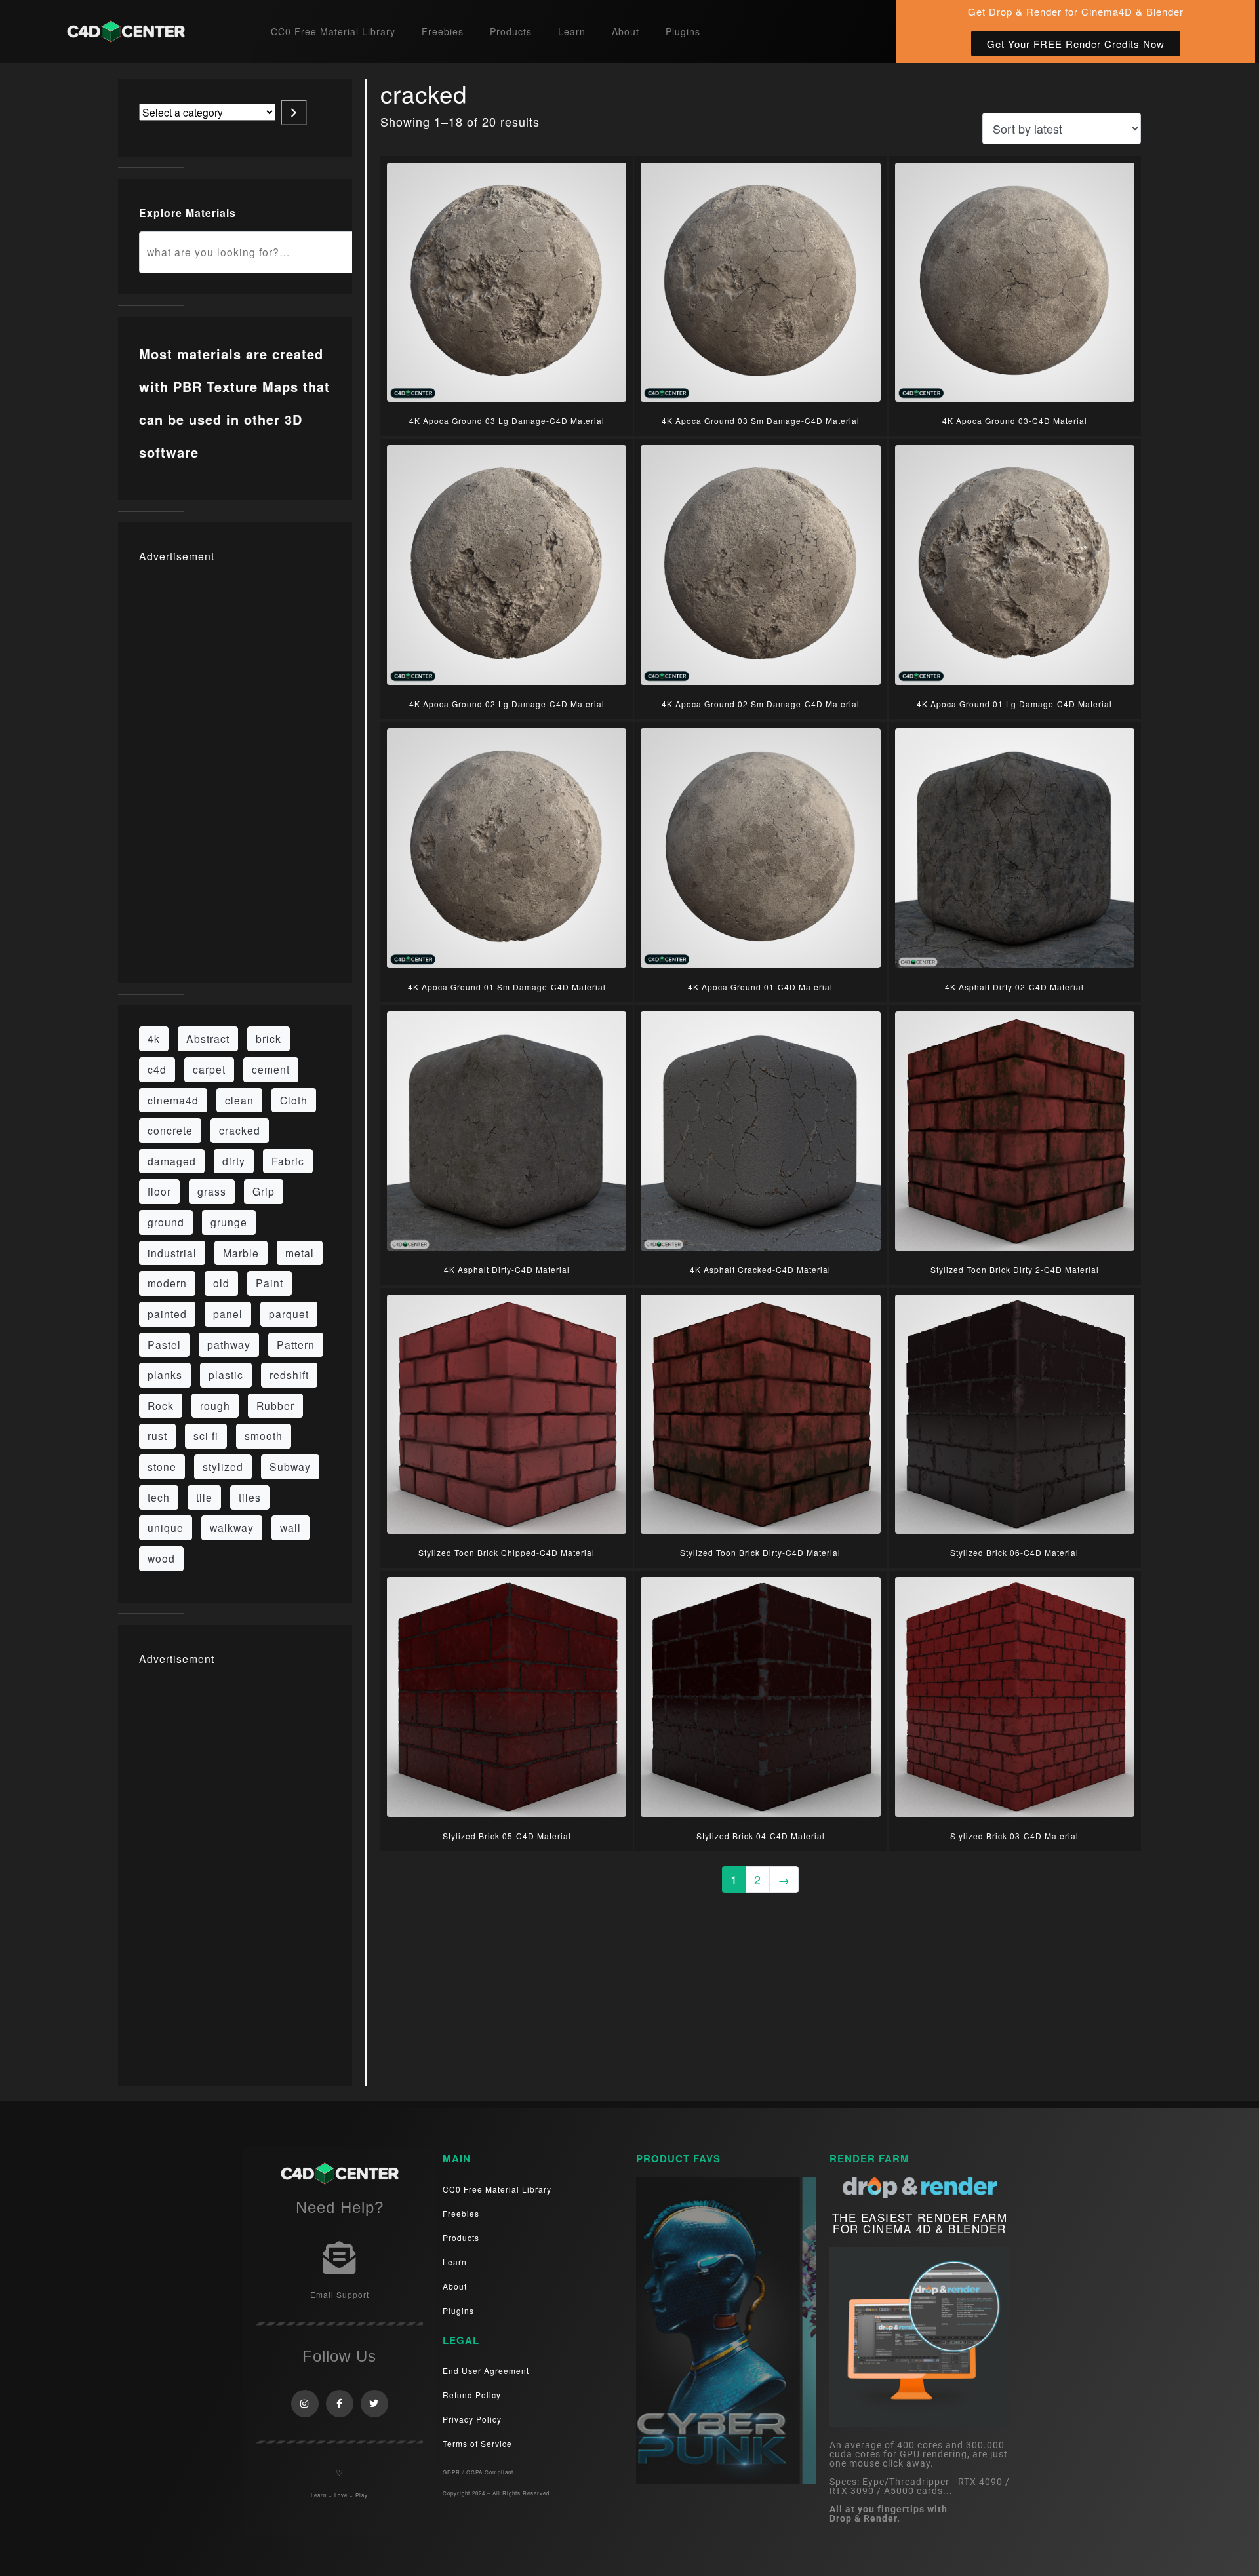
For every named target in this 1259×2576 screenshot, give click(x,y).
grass (212, 1191)
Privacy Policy (472, 2419)
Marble (241, 1253)
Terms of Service (477, 2443)
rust (157, 1435)
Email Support (340, 2294)
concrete (170, 1130)
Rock (161, 1405)
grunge (229, 1222)
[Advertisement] (235, 766)
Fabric (288, 1161)
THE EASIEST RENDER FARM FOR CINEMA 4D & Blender (920, 2223)
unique (166, 1527)
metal (300, 1253)
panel (228, 1314)
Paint (270, 1283)
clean (239, 1100)
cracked (240, 1130)
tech (159, 1497)
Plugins (683, 31)
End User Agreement (486, 2371)
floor (159, 1191)
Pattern (296, 1344)
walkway (232, 1527)
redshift (289, 1375)
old (221, 1283)
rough (215, 1405)
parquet (289, 1314)
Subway (290, 1466)
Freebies (443, 31)
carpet (209, 1069)
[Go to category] (294, 112)
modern (167, 1283)
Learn (572, 31)
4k (154, 1038)
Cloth (294, 1100)
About (626, 31)
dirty (234, 1161)
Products (511, 31)
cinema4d (173, 1100)
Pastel (164, 1344)
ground (166, 1222)
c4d (157, 1069)
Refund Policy (472, 2395)
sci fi (206, 1435)
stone (162, 1466)
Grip (264, 1191)
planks (165, 1375)
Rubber (275, 1405)
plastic (226, 1375)
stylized (223, 1466)
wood (161, 1558)
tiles (250, 1497)
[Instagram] (305, 2404)
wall (290, 1527)
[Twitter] (374, 2404)
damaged (172, 1161)
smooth (264, 1435)
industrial (172, 1253)
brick (269, 1038)
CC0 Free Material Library (333, 31)
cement (271, 1069)
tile (204, 1497)
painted (167, 1314)
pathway (229, 1344)
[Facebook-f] (340, 2404)
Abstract (208, 1038)
